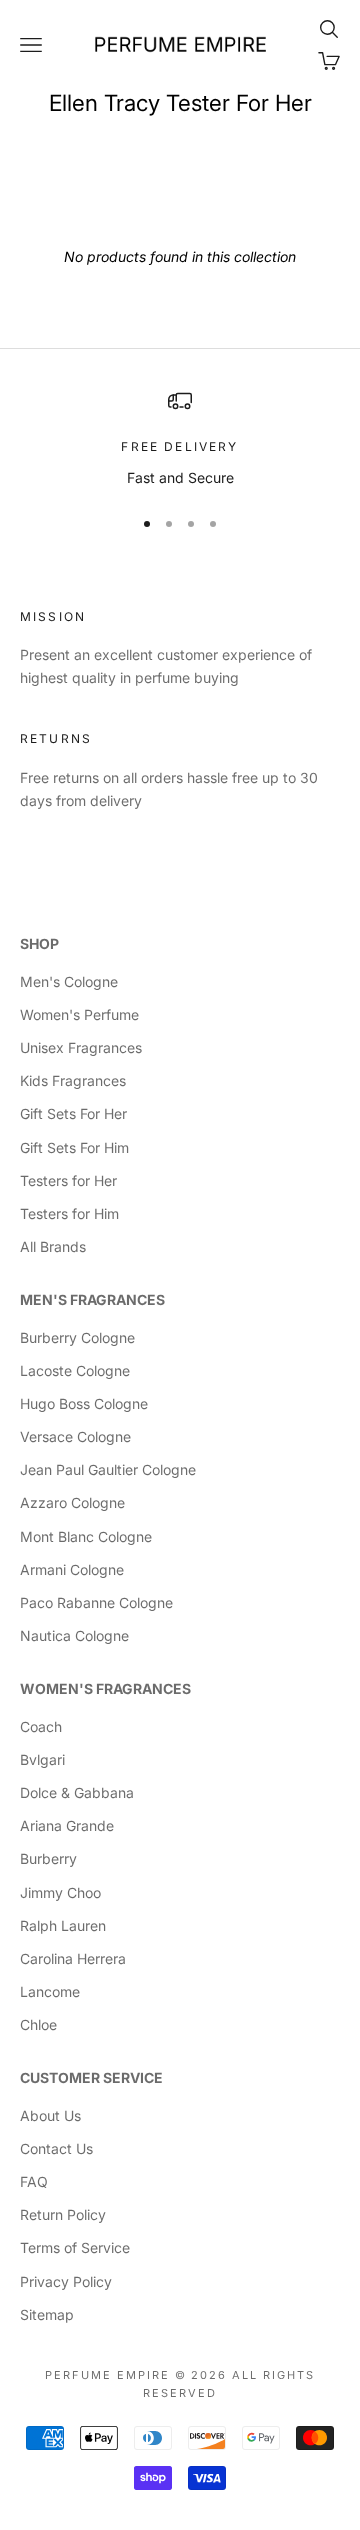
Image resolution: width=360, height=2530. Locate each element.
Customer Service (91, 2077)
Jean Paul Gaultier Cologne (108, 1469)
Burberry (48, 1858)
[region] (180, 438)
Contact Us (56, 2148)
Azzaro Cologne (72, 1502)
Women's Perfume (79, 1014)
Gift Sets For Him (74, 1147)
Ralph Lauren (63, 1925)
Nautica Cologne (74, 1635)
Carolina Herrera (73, 1958)
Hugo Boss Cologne (84, 1403)
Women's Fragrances (105, 1688)
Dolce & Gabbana (77, 1792)
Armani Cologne (72, 1569)
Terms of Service (75, 2247)
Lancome (50, 1991)
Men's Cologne (69, 981)
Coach (41, 1726)
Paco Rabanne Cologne (96, 1602)
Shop (39, 943)
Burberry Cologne (77, 1337)
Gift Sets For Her (73, 1113)
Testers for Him (69, 1213)
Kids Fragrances (73, 1080)
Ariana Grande (67, 1825)
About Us (50, 2115)
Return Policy (63, 2214)
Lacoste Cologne (75, 1370)
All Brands (53, 1246)
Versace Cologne (75, 1436)
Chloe (38, 2024)
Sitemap (47, 2314)
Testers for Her (68, 1180)
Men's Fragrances (92, 1299)
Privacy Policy (66, 2281)
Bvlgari (42, 1759)
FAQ (34, 2181)
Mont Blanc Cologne (86, 1536)
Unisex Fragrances (81, 1047)
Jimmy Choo (60, 1892)
